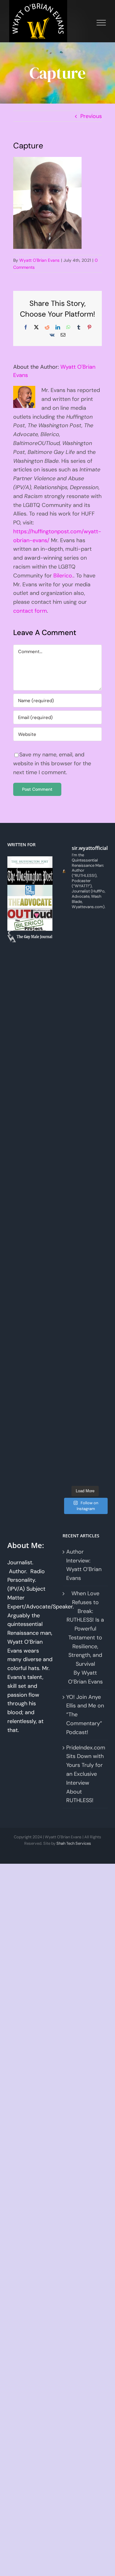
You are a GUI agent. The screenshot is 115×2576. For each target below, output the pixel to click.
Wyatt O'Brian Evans (39, 260)
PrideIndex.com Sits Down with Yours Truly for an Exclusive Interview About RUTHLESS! (85, 1774)
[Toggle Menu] (101, 23)
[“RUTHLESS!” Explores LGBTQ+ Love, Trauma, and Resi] (85, 1014)
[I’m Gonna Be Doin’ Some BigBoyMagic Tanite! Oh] (85, 986)
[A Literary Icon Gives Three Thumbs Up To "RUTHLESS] (85, 1440)
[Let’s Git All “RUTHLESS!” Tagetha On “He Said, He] (85, 930)
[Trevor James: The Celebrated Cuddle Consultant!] (85, 1269)
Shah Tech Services (74, 1843)
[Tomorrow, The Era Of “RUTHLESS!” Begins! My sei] (85, 1128)
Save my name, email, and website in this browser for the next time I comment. (52, 763)
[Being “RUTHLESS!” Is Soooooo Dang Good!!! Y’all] (85, 1156)
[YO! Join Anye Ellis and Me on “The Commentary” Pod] (85, 1043)
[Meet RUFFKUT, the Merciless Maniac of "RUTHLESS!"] (85, 1213)
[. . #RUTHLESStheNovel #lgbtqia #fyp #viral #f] (85, 1411)
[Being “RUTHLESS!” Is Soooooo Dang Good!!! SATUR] (85, 1185)
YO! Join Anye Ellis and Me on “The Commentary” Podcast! (85, 1715)
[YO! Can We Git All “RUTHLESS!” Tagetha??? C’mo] (85, 1241)
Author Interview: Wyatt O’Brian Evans (84, 1565)
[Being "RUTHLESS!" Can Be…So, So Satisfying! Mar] (85, 1468)
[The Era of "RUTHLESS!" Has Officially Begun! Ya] (85, 1099)
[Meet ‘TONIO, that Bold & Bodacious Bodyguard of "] (85, 1326)
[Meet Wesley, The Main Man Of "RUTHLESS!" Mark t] (85, 1383)
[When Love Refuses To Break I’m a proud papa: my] (85, 958)
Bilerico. (63, 576)
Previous (91, 116)
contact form (30, 611)
